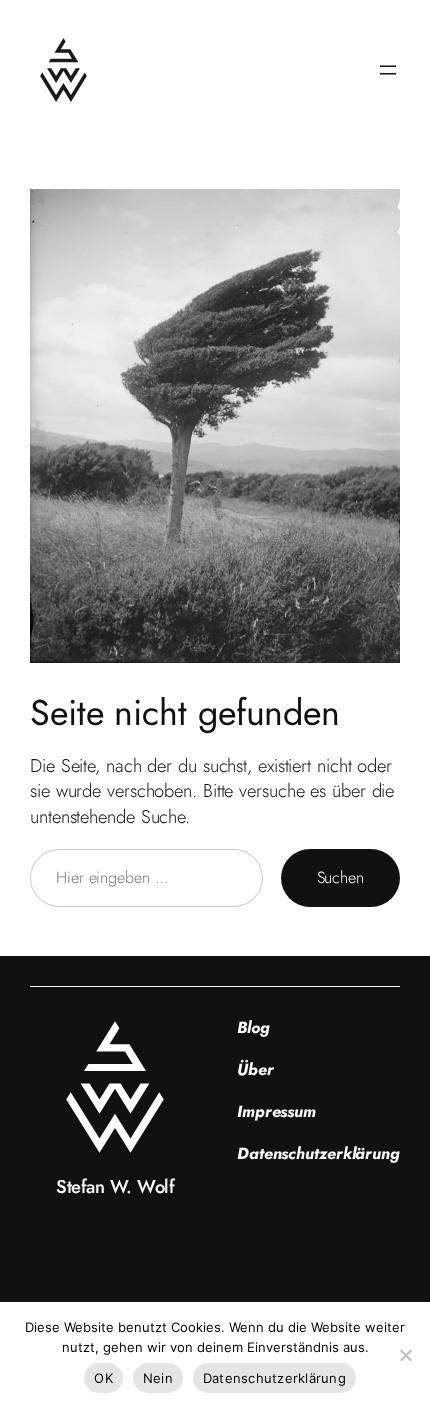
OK (103, 1378)
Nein (158, 1378)
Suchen (340, 877)
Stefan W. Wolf (115, 1186)
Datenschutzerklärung (274, 1378)
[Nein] (405, 1355)
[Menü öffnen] (388, 70)
